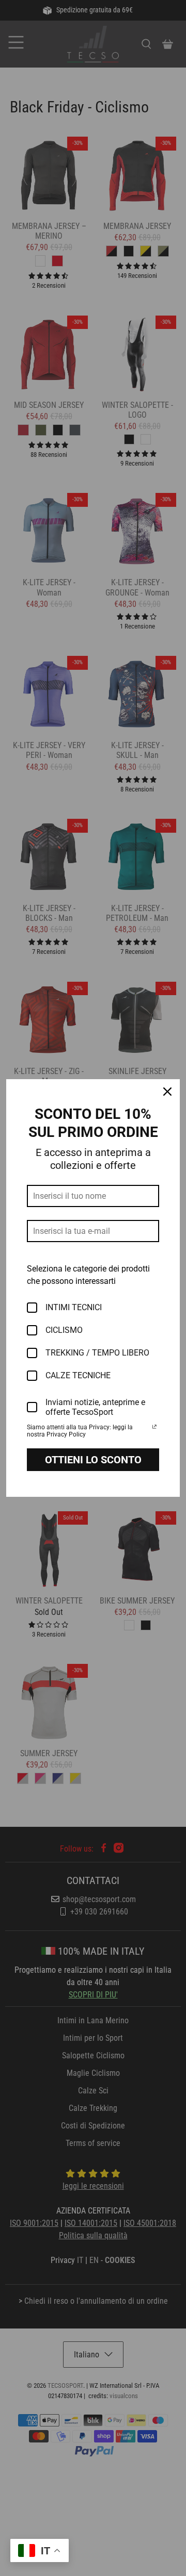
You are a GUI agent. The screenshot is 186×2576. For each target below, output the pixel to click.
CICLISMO (64, 1330)
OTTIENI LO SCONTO (93, 1460)
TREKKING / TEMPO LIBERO (97, 1353)
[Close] (167, 1092)
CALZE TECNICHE (78, 1375)
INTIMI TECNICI (74, 1307)
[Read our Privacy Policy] (154, 1428)
